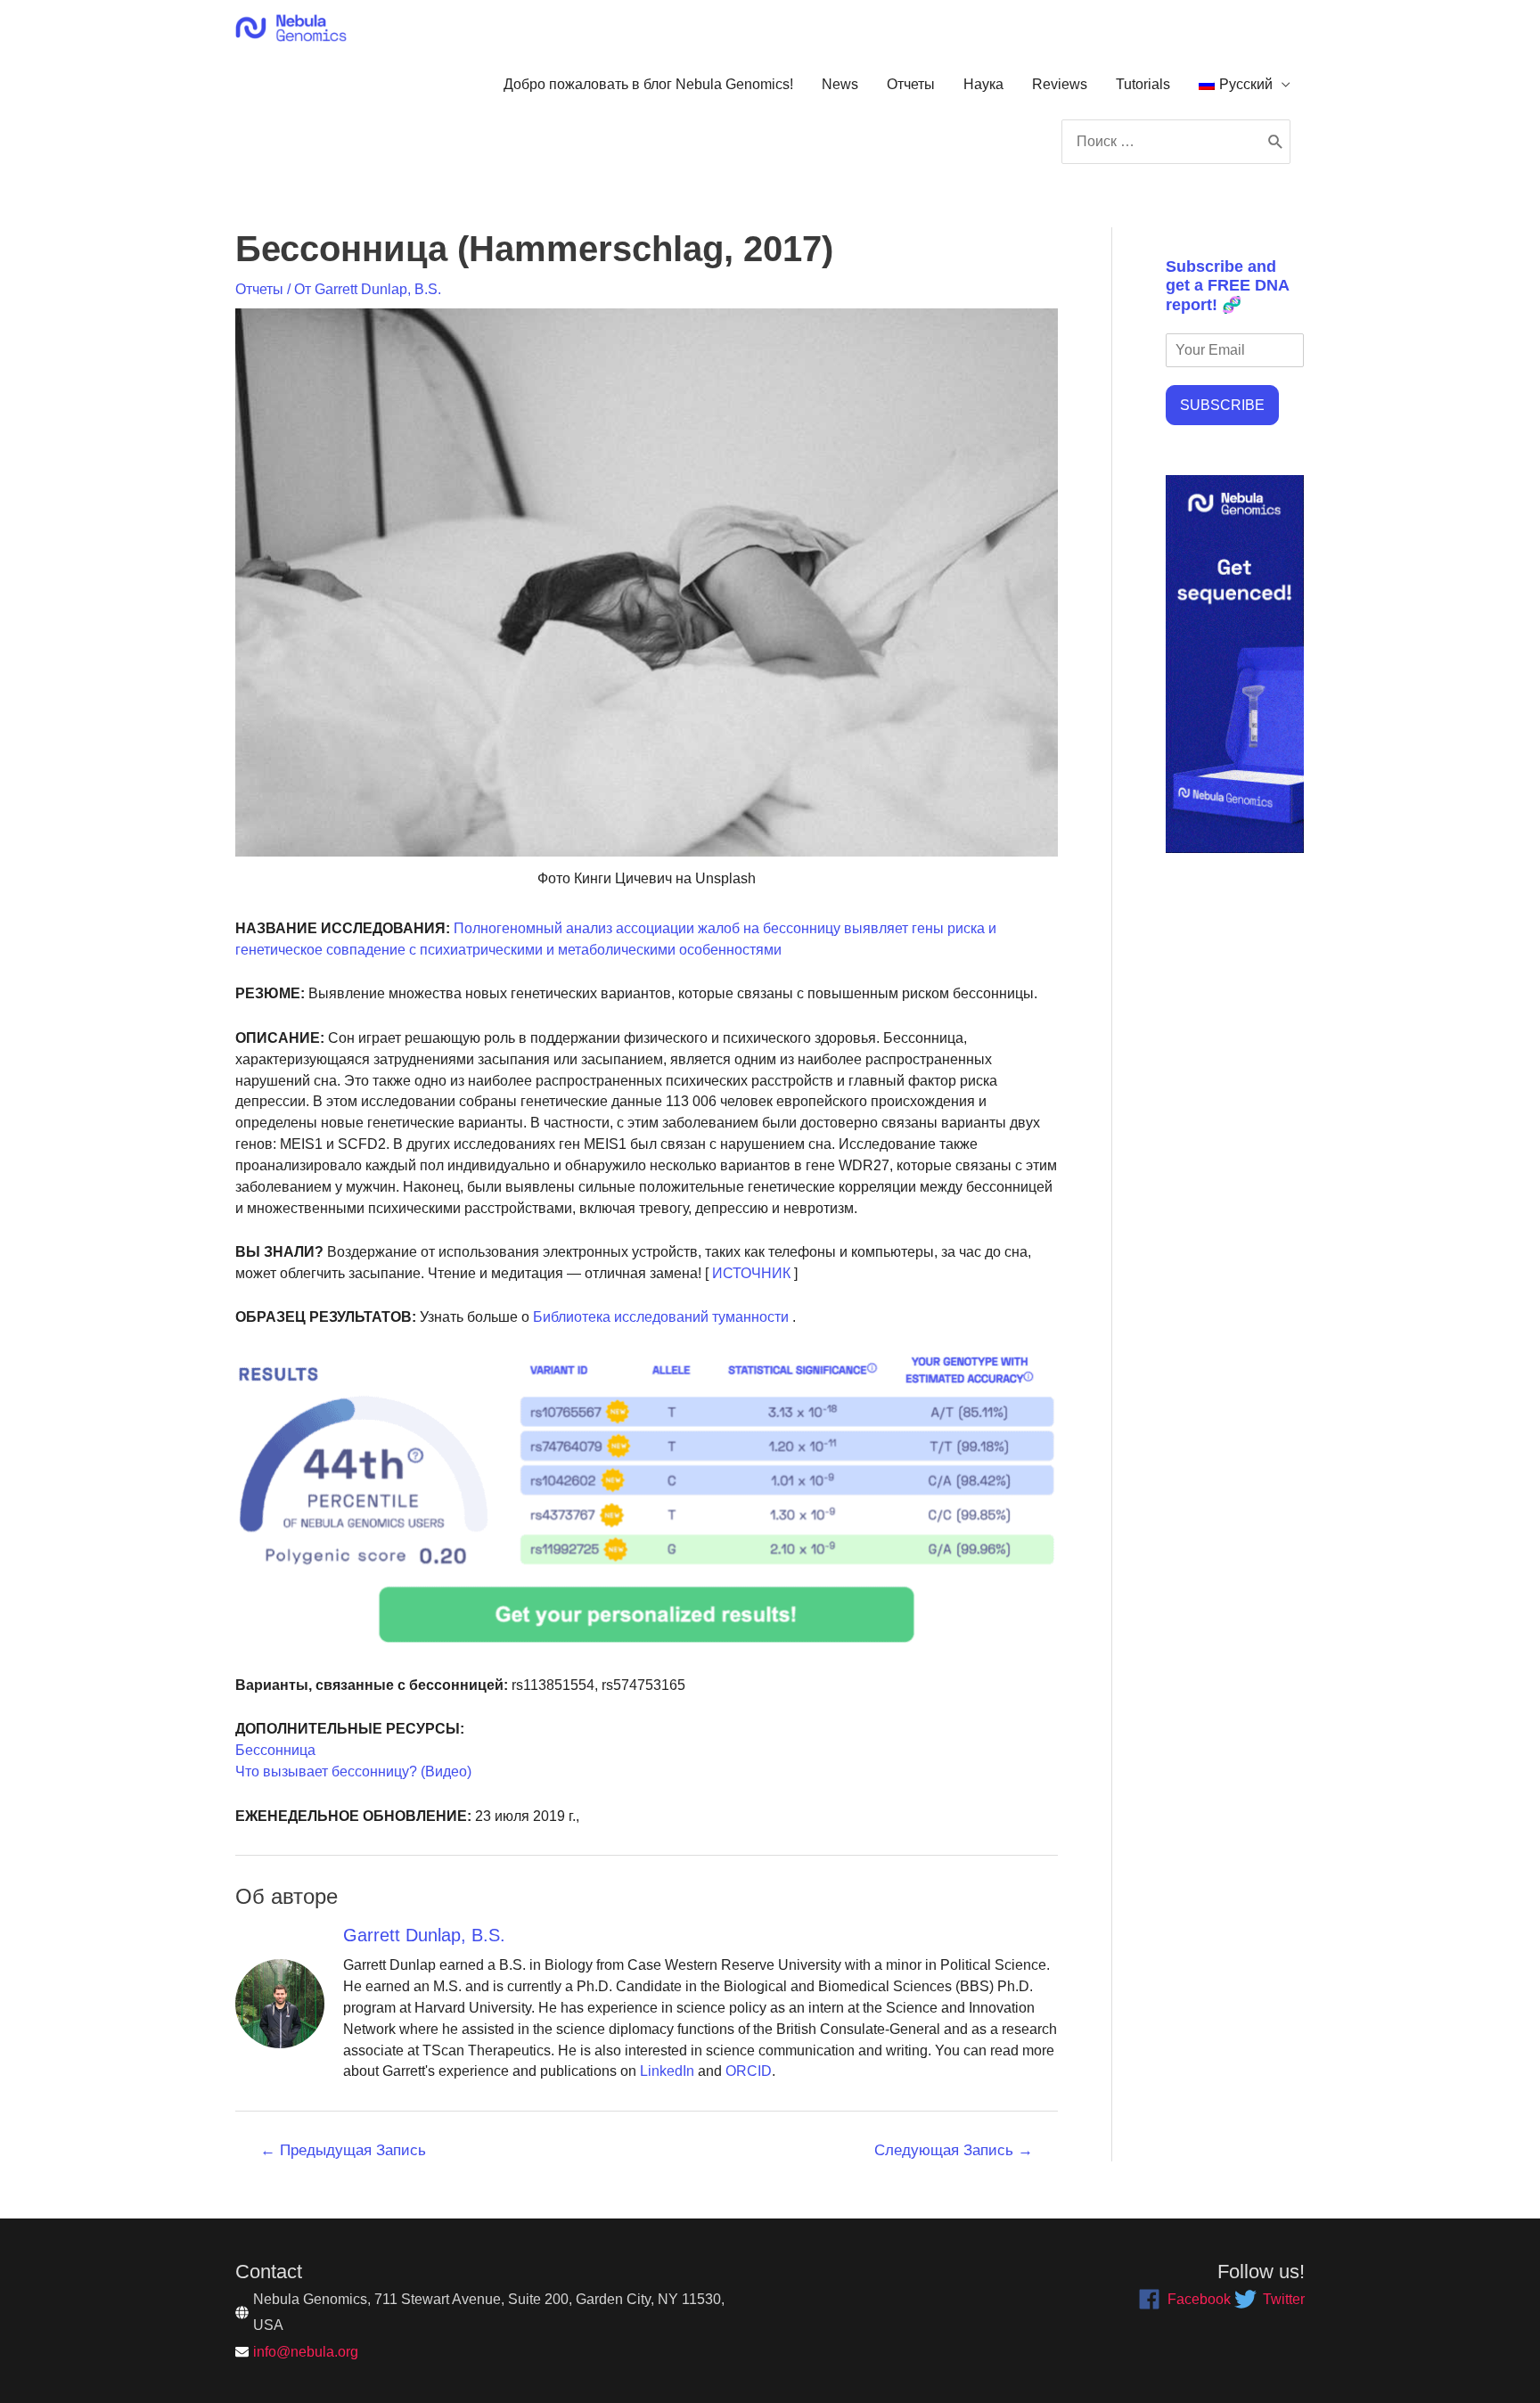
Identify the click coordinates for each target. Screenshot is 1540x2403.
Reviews (1060, 84)
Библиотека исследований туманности (659, 1317)
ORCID (749, 2071)
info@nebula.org (306, 2352)
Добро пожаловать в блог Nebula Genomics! (648, 84)
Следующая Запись (954, 2150)
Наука (983, 84)
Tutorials (1143, 84)
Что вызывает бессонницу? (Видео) (353, 1771)
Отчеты (911, 84)
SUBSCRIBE (1222, 405)
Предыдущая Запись (343, 2150)
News (840, 84)
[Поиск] (1276, 142)
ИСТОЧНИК (750, 1273)
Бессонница (275, 1750)
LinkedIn (667, 2071)
